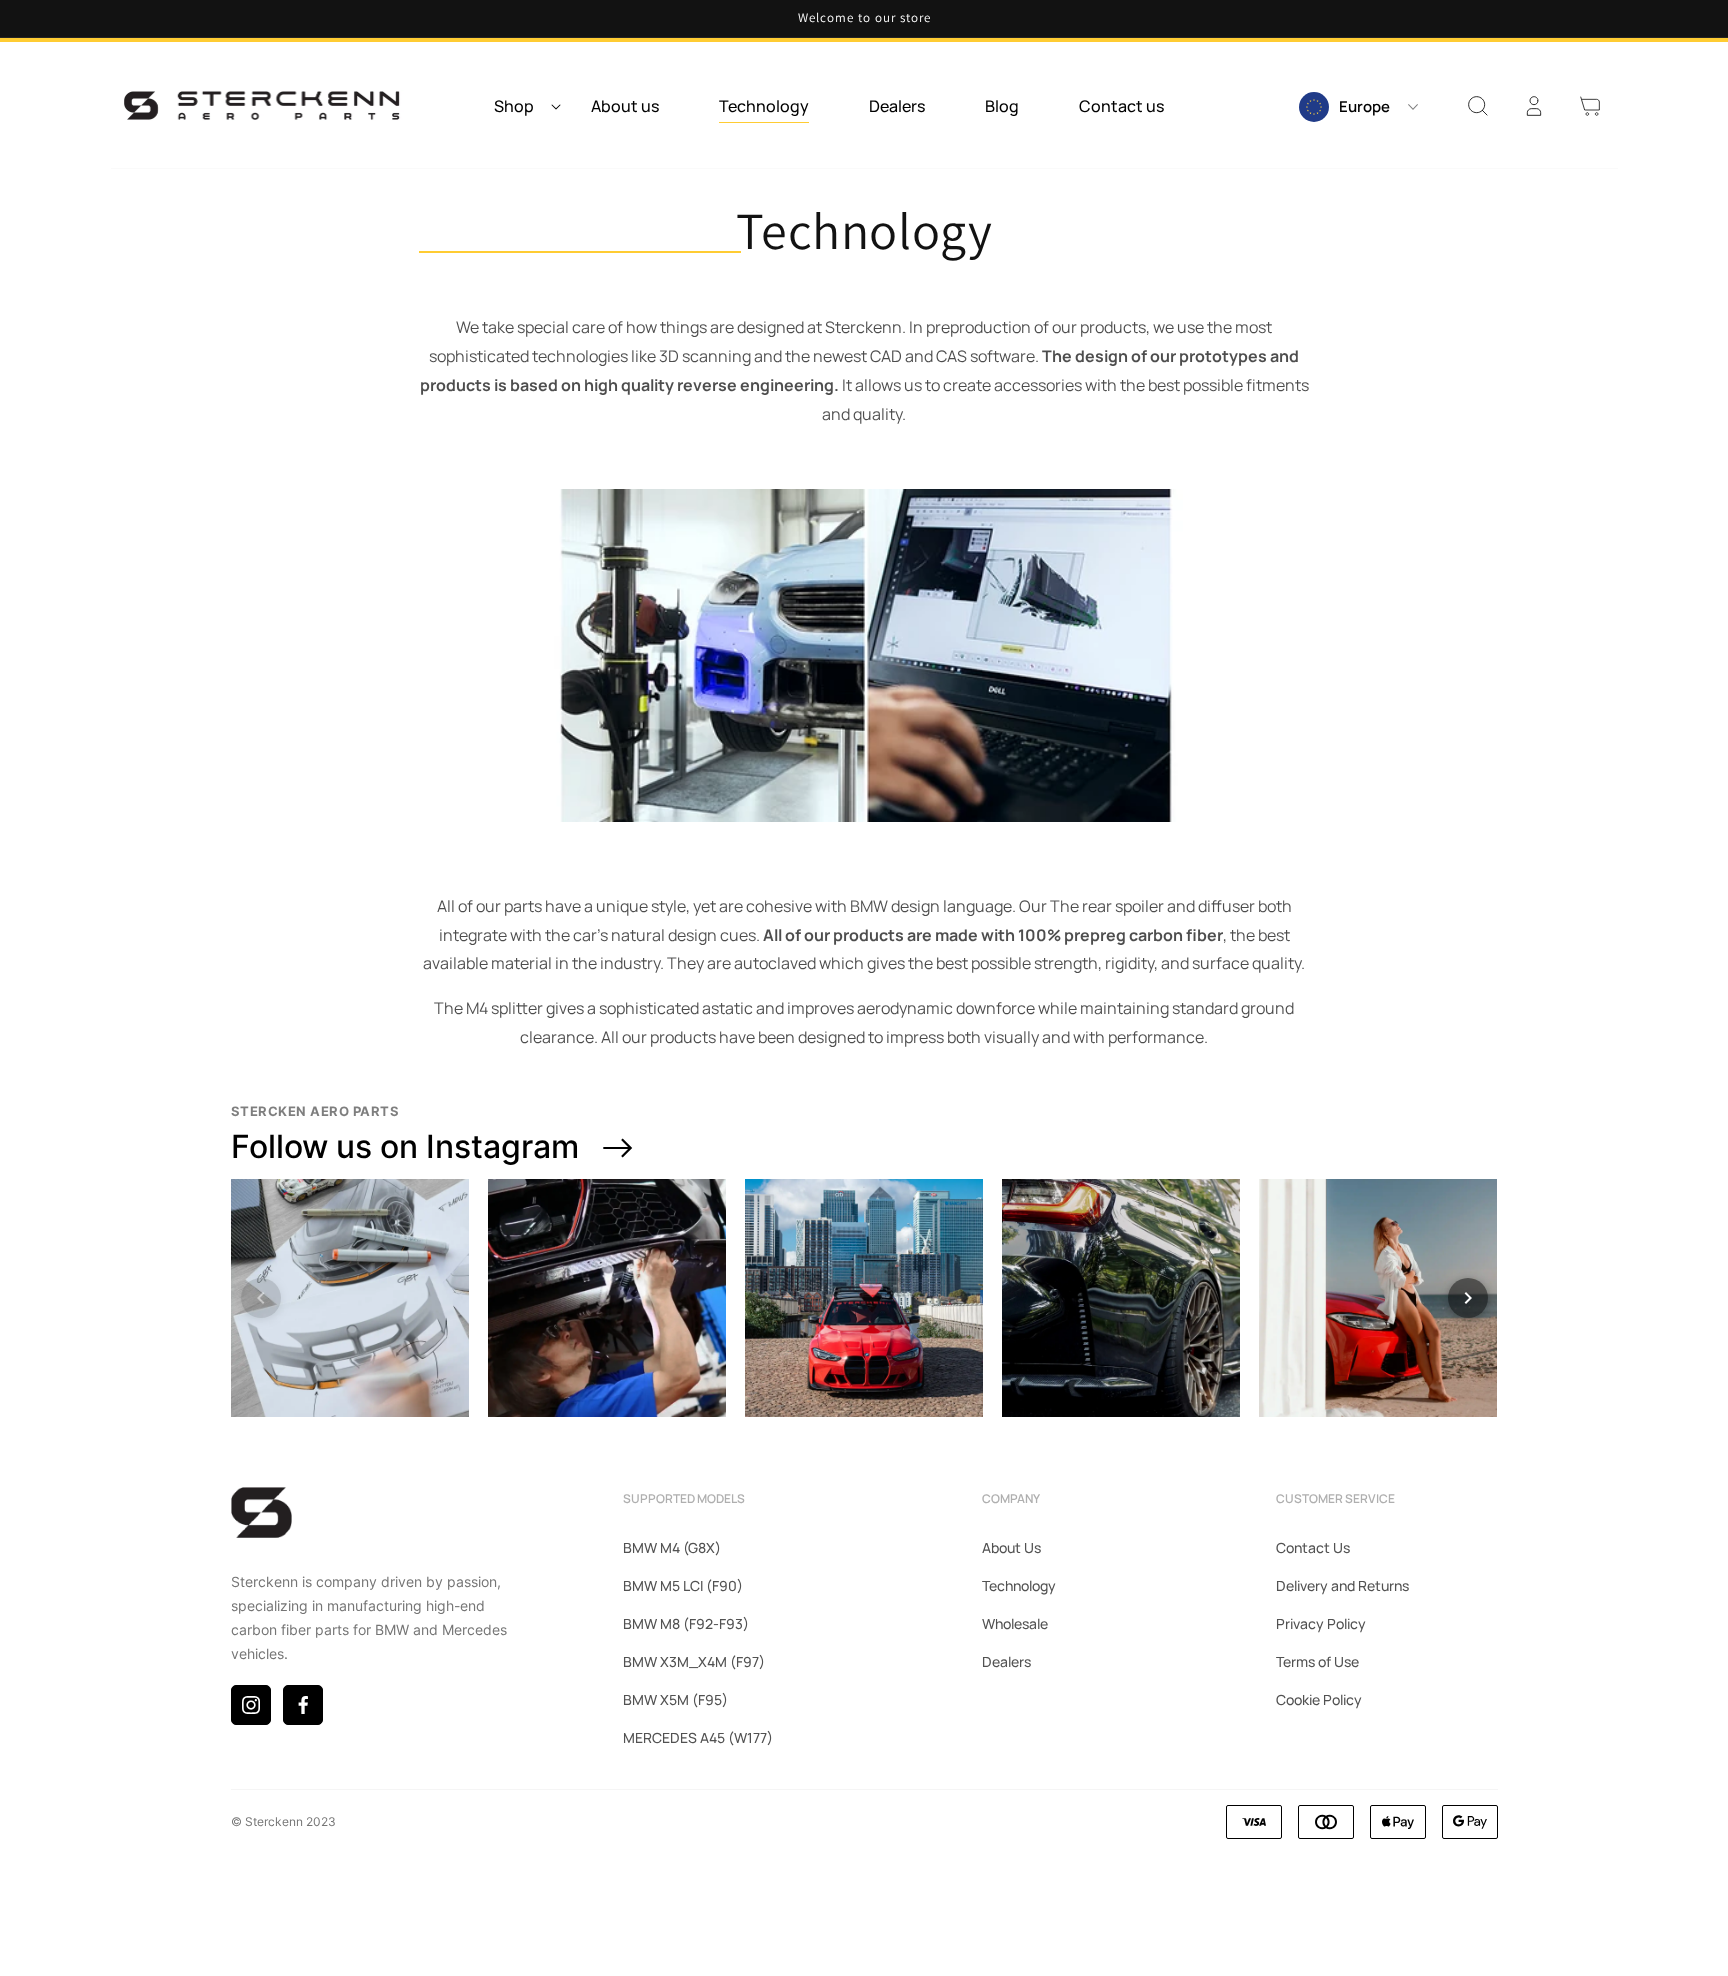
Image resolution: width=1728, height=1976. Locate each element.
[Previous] (261, 1298)
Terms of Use (1317, 1661)
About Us (1011, 1547)
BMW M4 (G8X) (672, 1547)
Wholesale (1015, 1623)
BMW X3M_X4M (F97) (694, 1661)
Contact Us (1313, 1547)
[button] (521, 106)
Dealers (1006, 1661)
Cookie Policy (1319, 1699)
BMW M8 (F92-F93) (686, 1623)
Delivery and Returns (1342, 1585)
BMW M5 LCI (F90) (683, 1585)
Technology (1019, 1585)
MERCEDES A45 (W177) (698, 1737)
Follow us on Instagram (405, 1146)
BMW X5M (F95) (675, 1699)
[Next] (1468, 1298)
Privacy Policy (1321, 1623)
